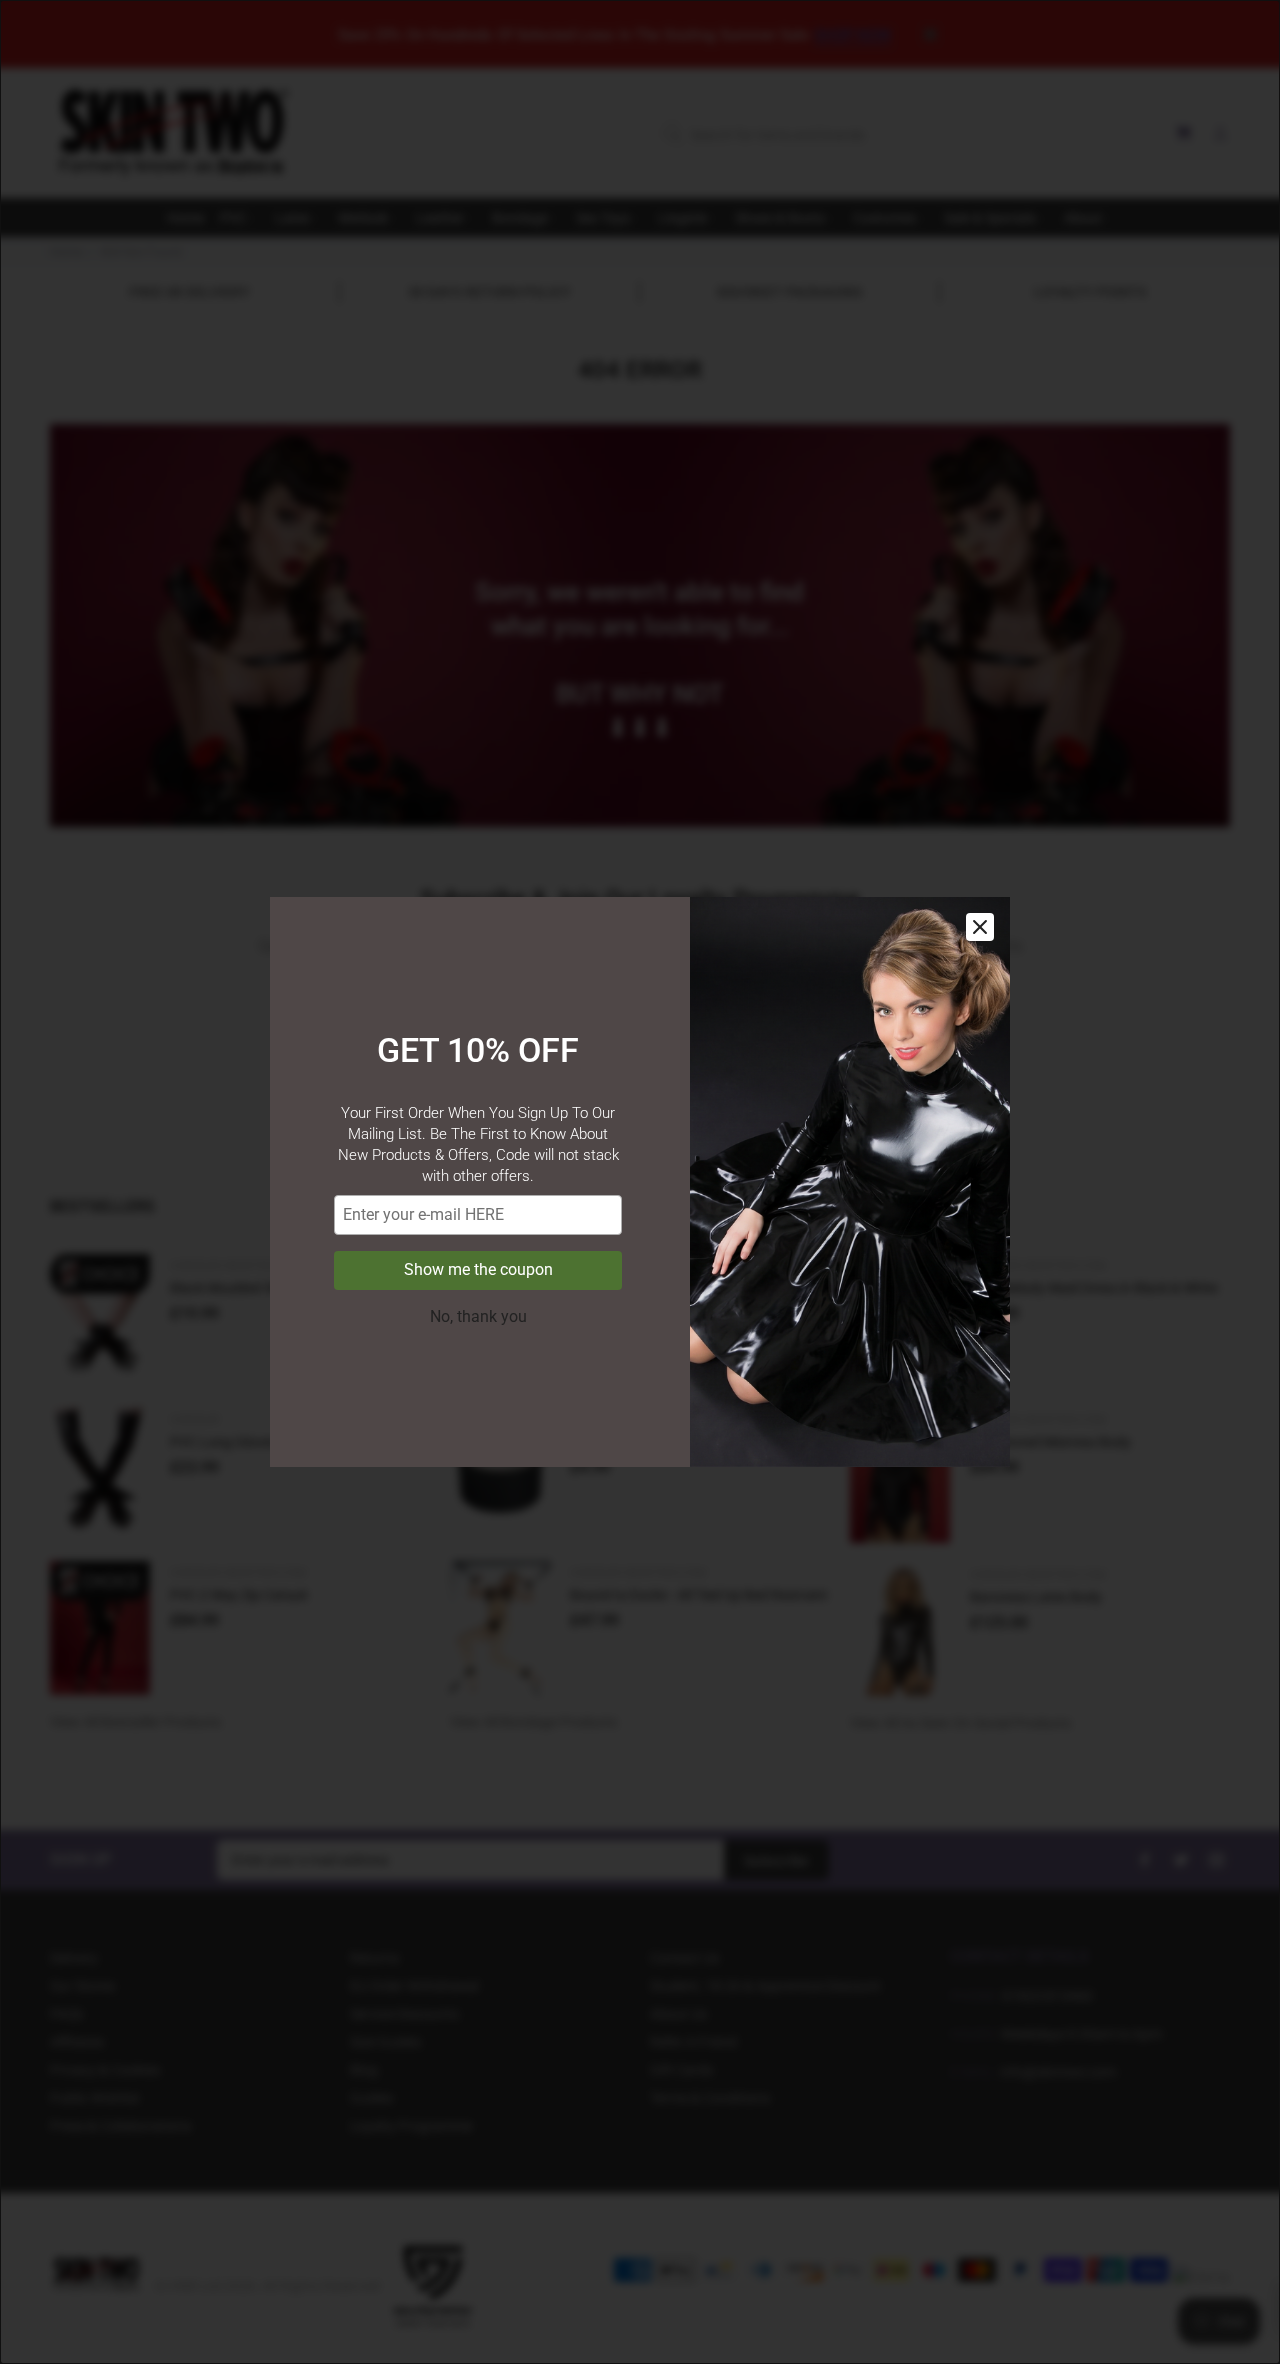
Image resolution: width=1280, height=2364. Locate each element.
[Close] (980, 927)
